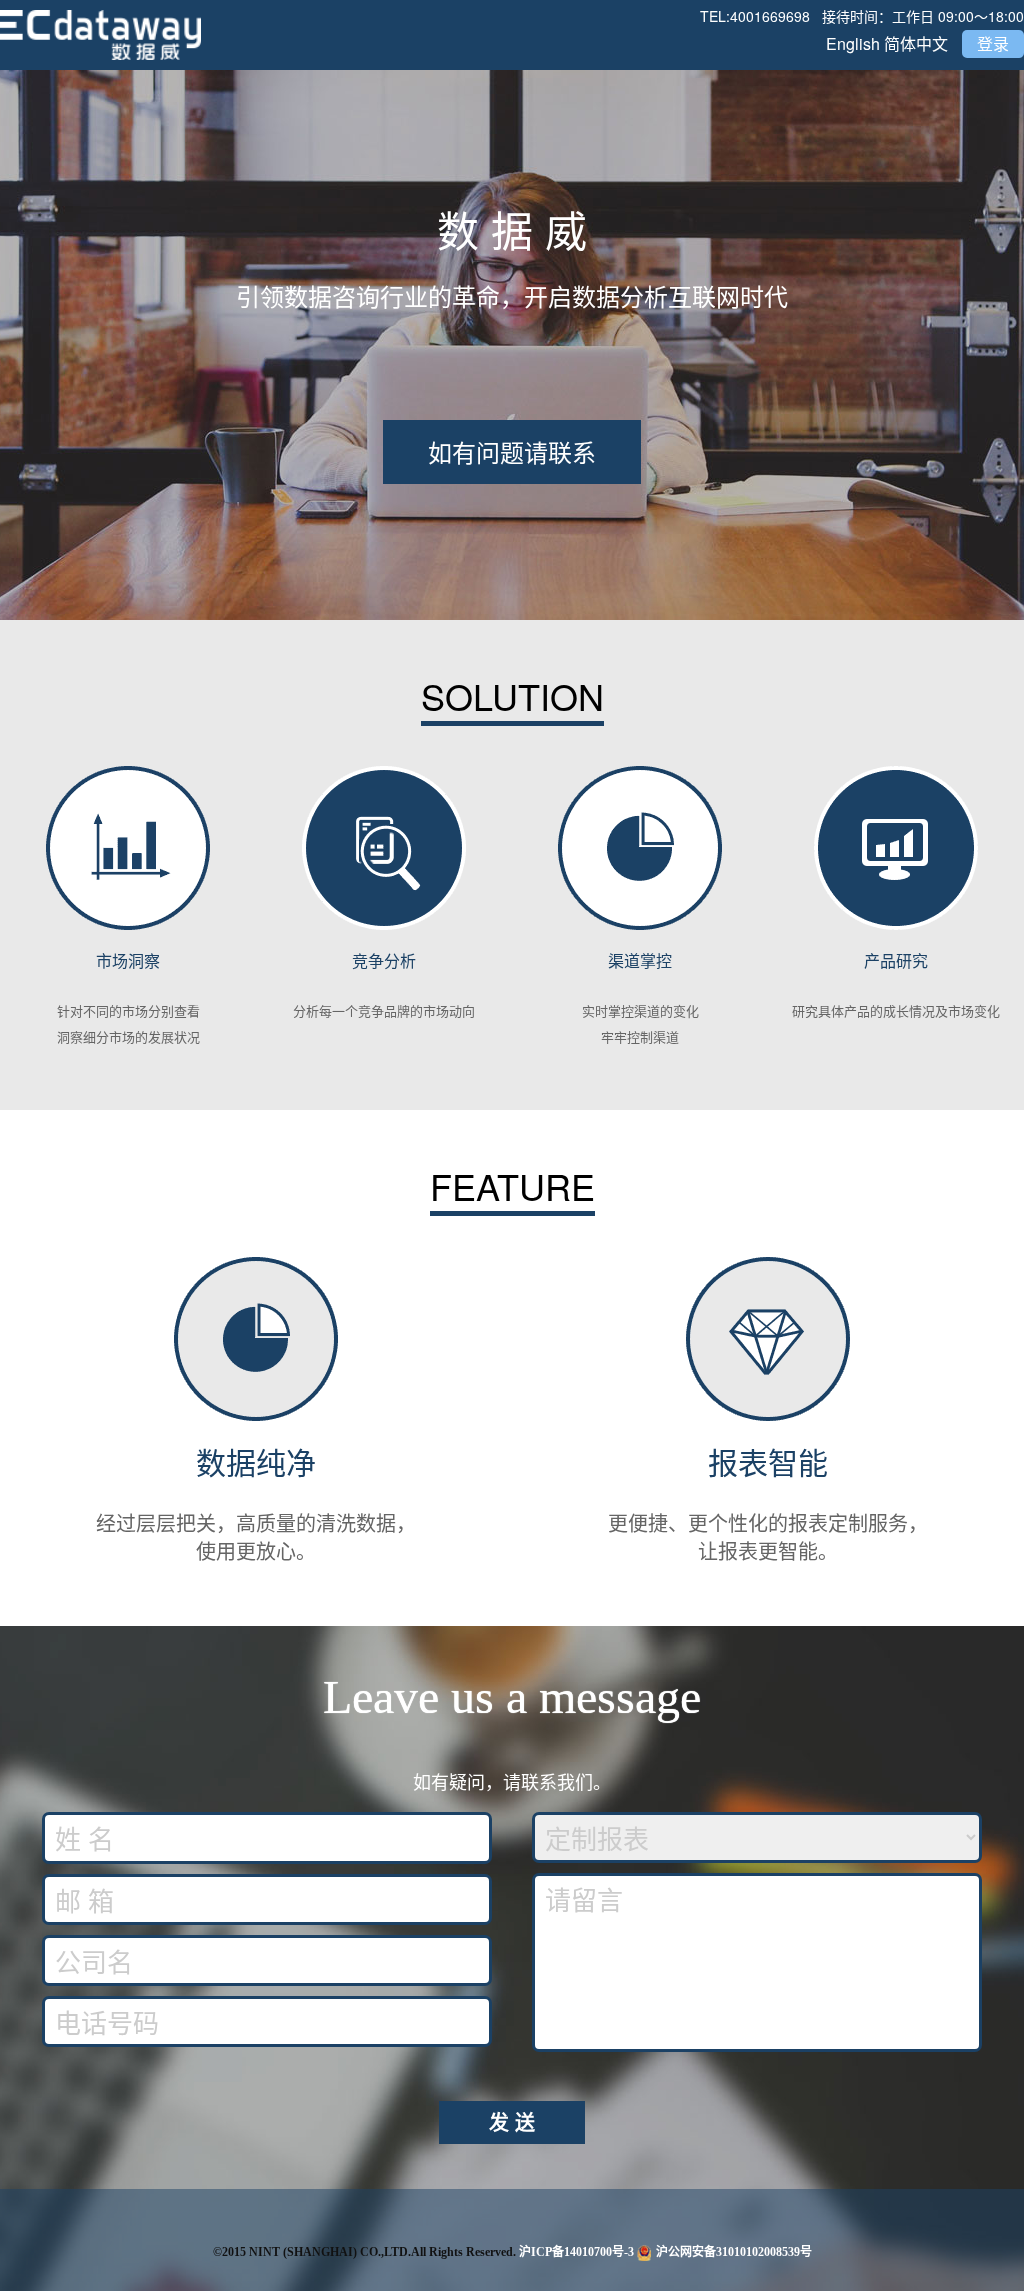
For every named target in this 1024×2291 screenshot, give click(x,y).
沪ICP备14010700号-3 (576, 2252)
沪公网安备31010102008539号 (734, 2252)
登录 (993, 43)
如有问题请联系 (512, 451)
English (853, 43)
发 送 (512, 2121)
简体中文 (916, 43)
